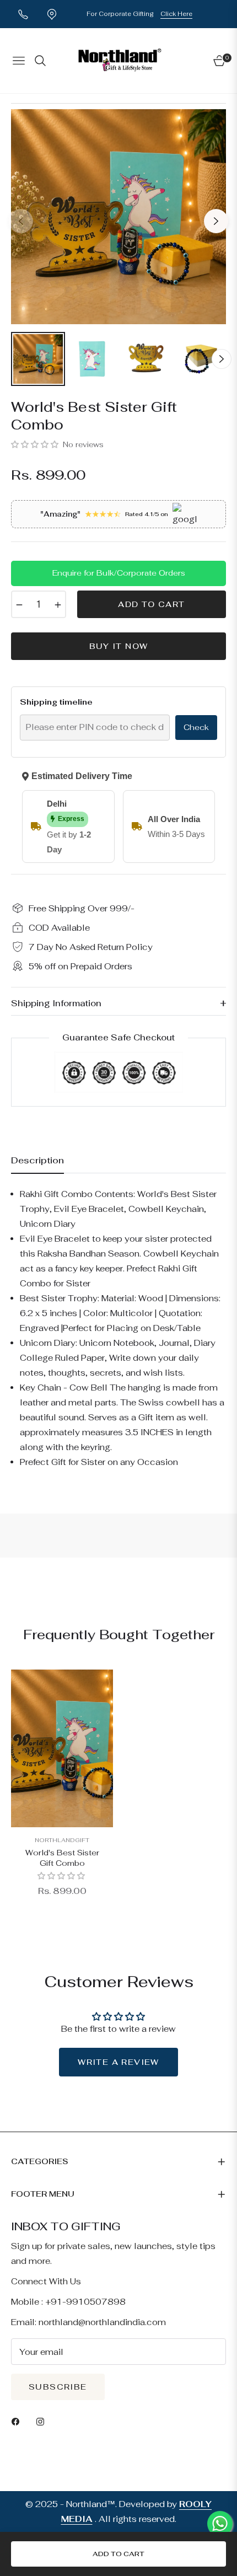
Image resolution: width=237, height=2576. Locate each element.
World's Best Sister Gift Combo (62, 1858)
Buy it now (119, 646)
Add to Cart (118, 2554)
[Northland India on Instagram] (43, 2421)
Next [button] (216, 221)
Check (196, 727)
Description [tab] (37, 1161)
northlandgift (62, 1840)
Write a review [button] (118, 2062)
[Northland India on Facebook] (18, 2421)
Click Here (176, 14)
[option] (118, 217)
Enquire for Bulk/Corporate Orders (119, 573)
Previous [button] (21, 221)
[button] (36, 444)
